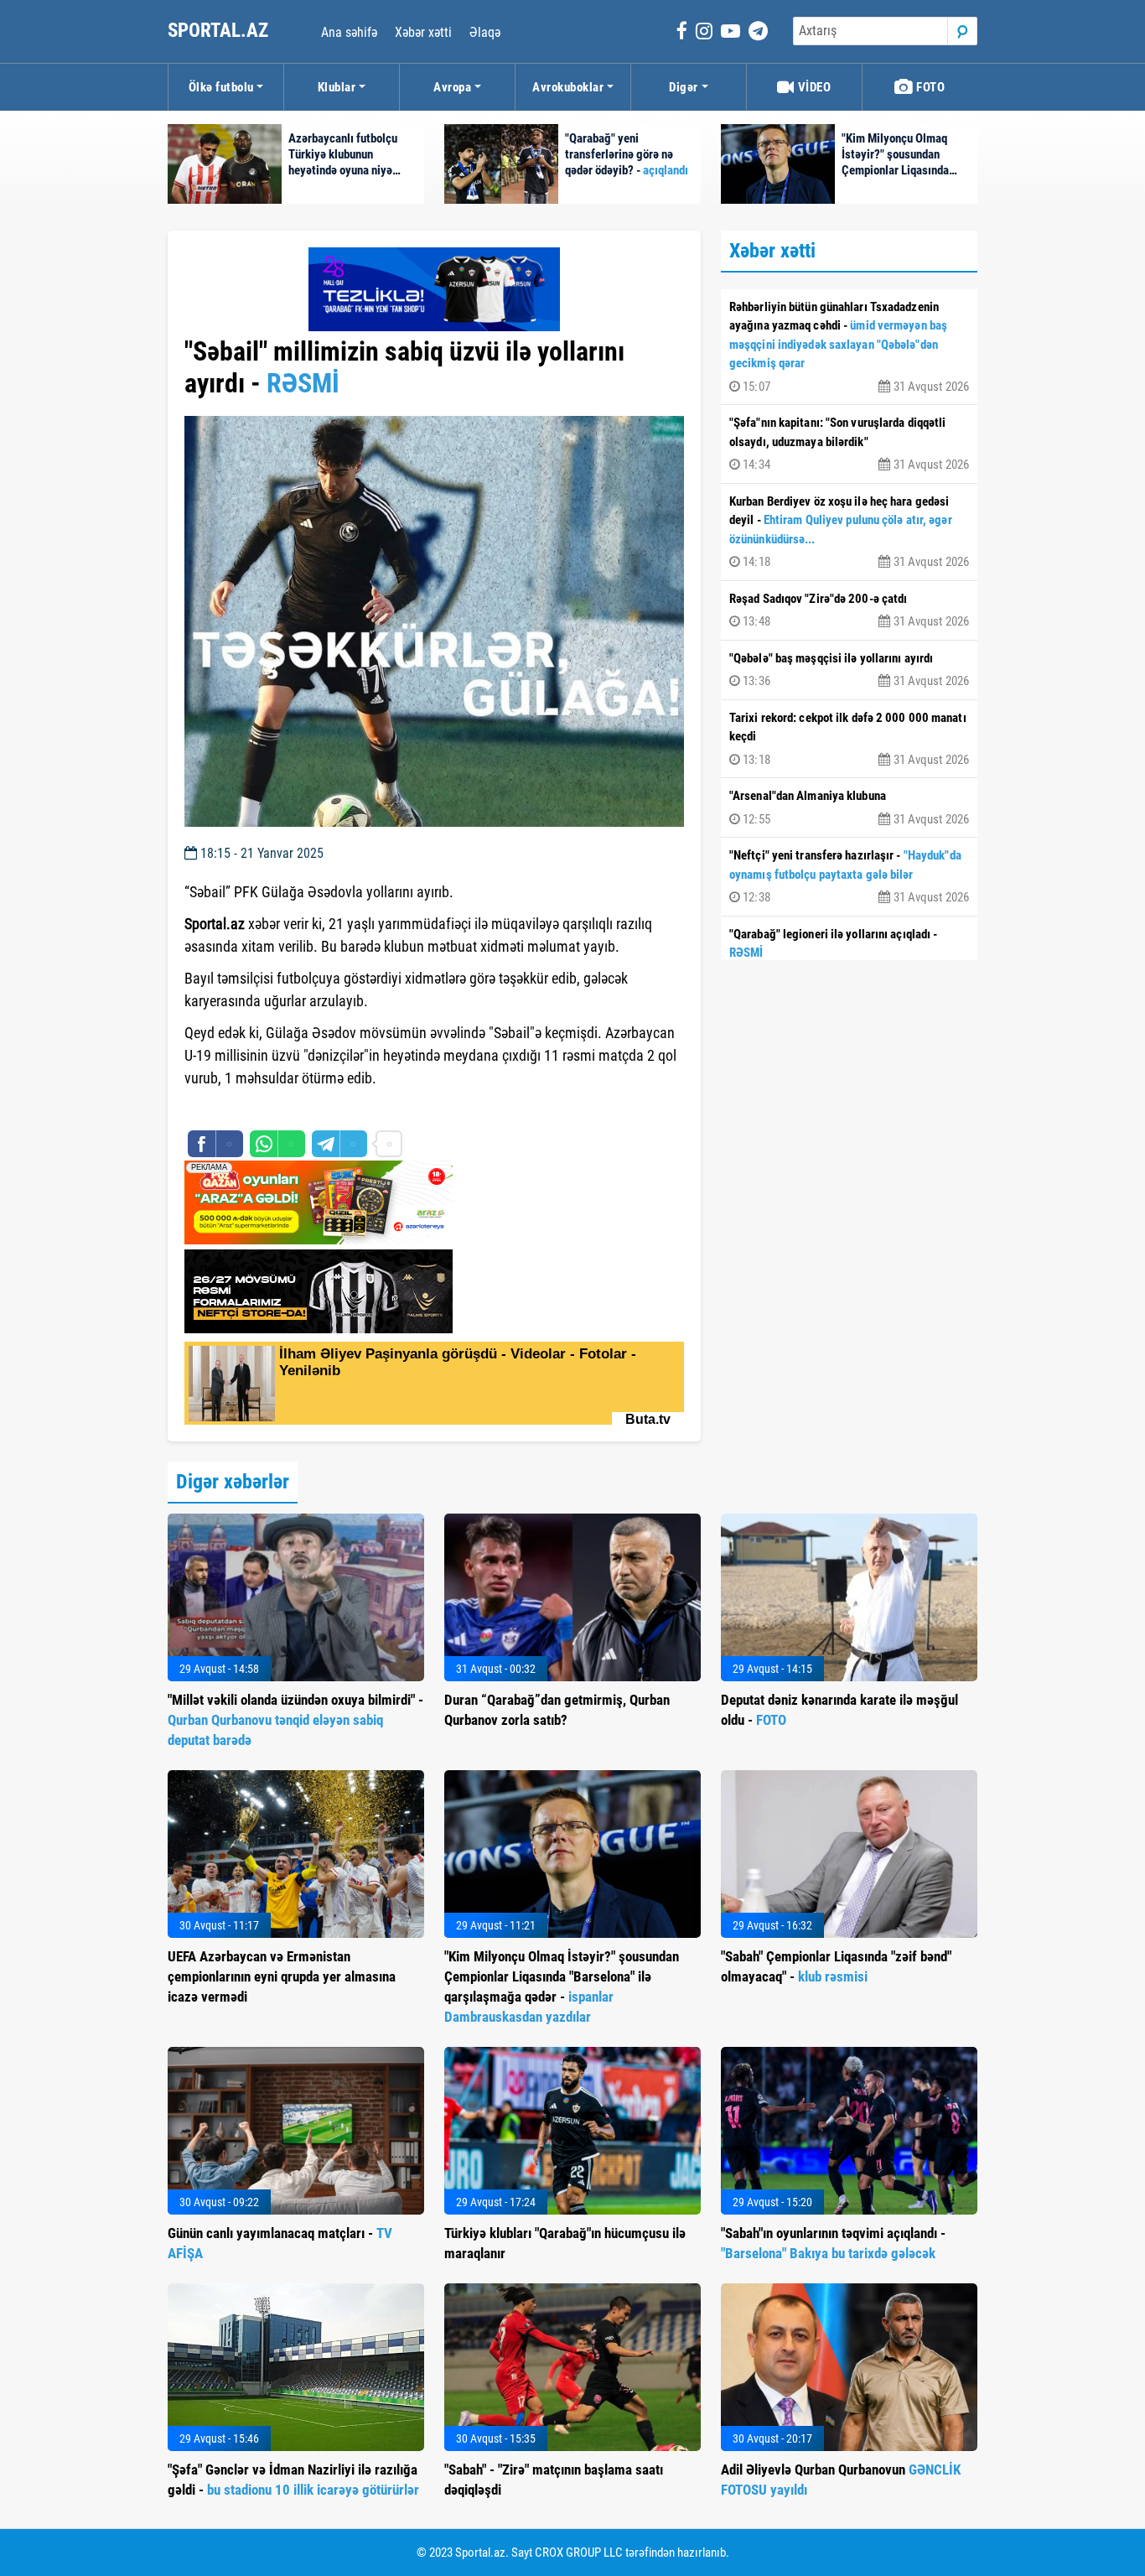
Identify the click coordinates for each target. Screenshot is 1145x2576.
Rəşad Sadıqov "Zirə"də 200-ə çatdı (849, 610)
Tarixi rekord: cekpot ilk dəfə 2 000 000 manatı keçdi (849, 739)
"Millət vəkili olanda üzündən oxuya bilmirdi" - (295, 1720)
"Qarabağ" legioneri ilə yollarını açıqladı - (849, 955)
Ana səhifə (349, 32)
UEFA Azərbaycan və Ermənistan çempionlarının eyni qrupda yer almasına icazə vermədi (282, 1976)
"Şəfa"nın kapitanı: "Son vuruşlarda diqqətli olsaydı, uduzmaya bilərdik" (849, 444)
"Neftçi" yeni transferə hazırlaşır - (849, 876)
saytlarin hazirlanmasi (253, 1109)
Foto (930, 87)
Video (813, 87)
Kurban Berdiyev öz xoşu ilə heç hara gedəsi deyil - (849, 532)
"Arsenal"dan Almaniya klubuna (849, 808)
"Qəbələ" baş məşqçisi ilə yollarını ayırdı (849, 670)
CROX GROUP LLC (579, 2553)
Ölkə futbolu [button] (221, 87)
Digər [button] (684, 87)
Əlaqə (485, 32)
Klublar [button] (337, 87)
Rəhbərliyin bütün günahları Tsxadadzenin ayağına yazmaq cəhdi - (849, 347)
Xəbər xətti (423, 32)
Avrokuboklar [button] (568, 87)
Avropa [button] (452, 87)
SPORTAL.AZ (220, 31)
